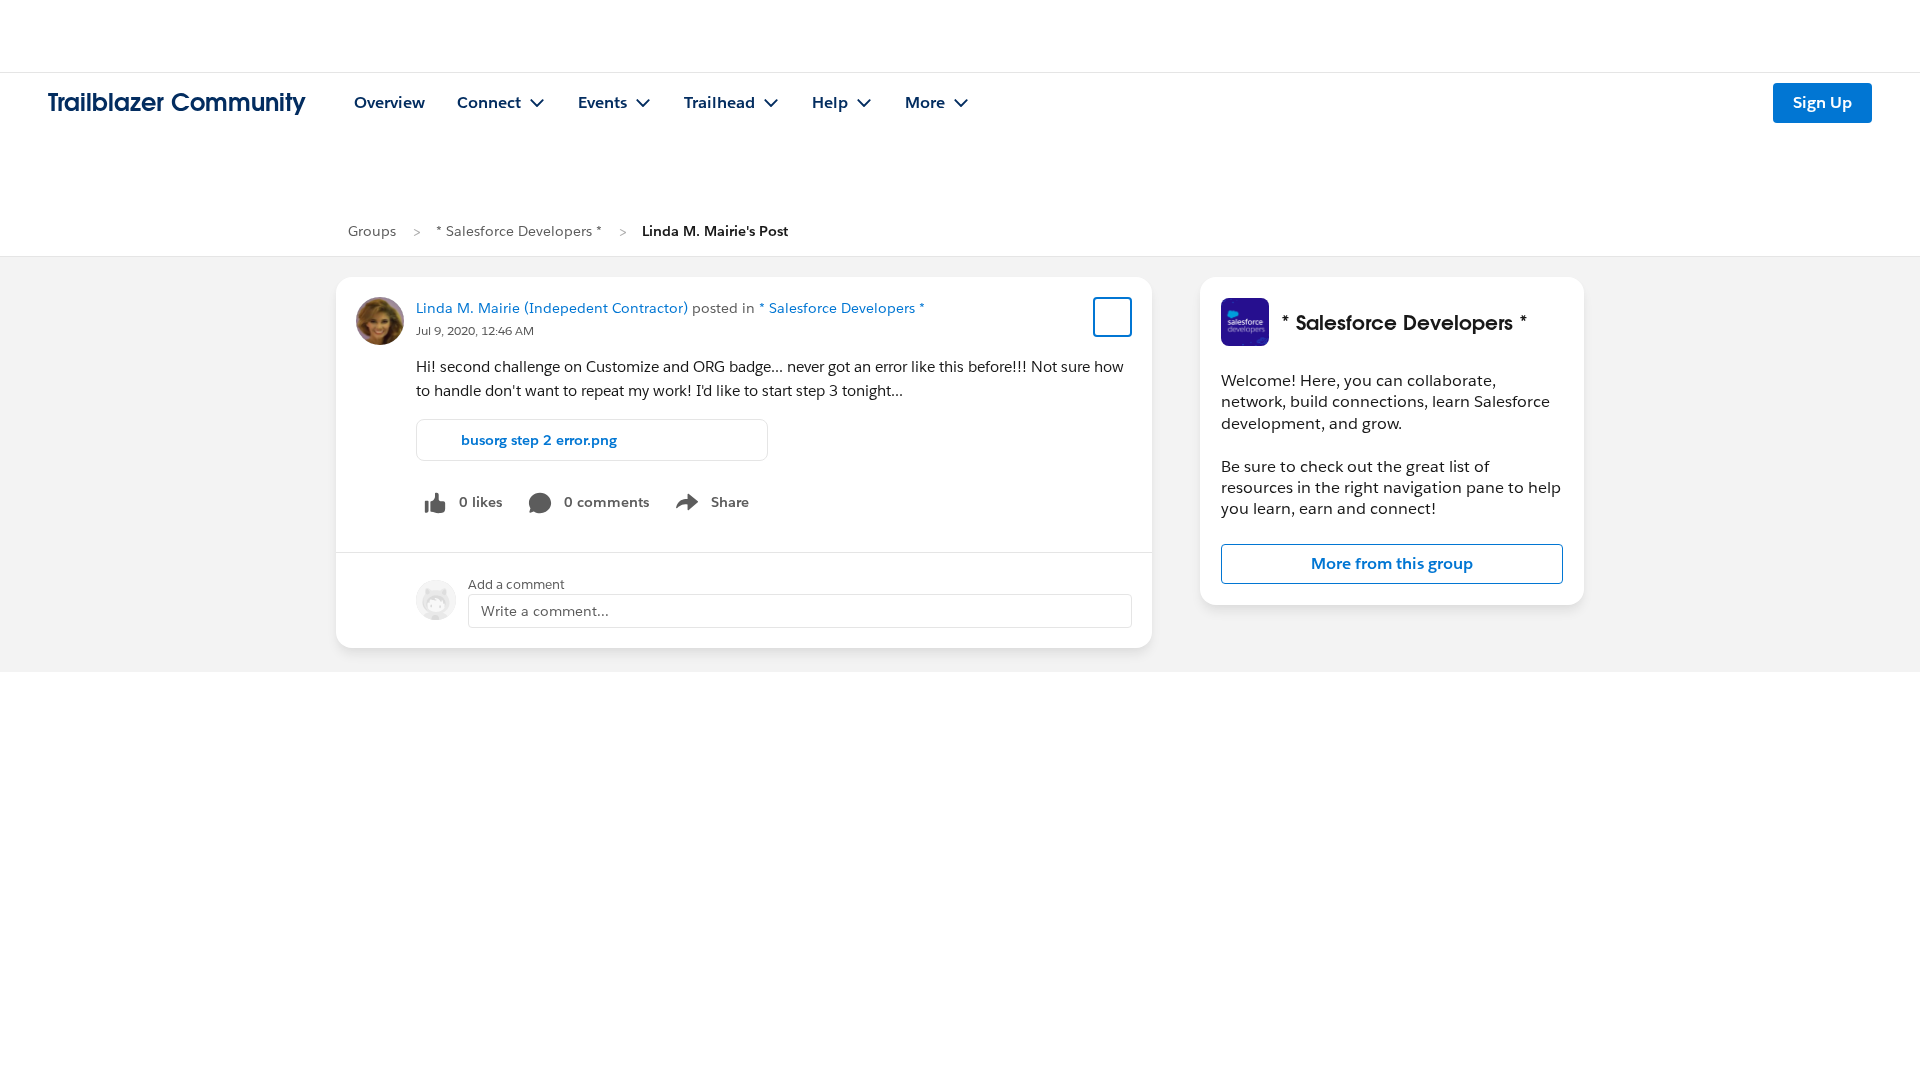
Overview (389, 102)
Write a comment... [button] (545, 611)
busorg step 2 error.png (539, 440)
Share (709, 506)
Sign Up (1822, 102)
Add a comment (516, 584)
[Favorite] (1113, 317)
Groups (372, 231)
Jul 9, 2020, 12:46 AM (475, 330)
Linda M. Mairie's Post (715, 231)
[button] (1392, 564)
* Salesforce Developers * (519, 231)
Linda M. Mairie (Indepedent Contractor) (552, 308)
